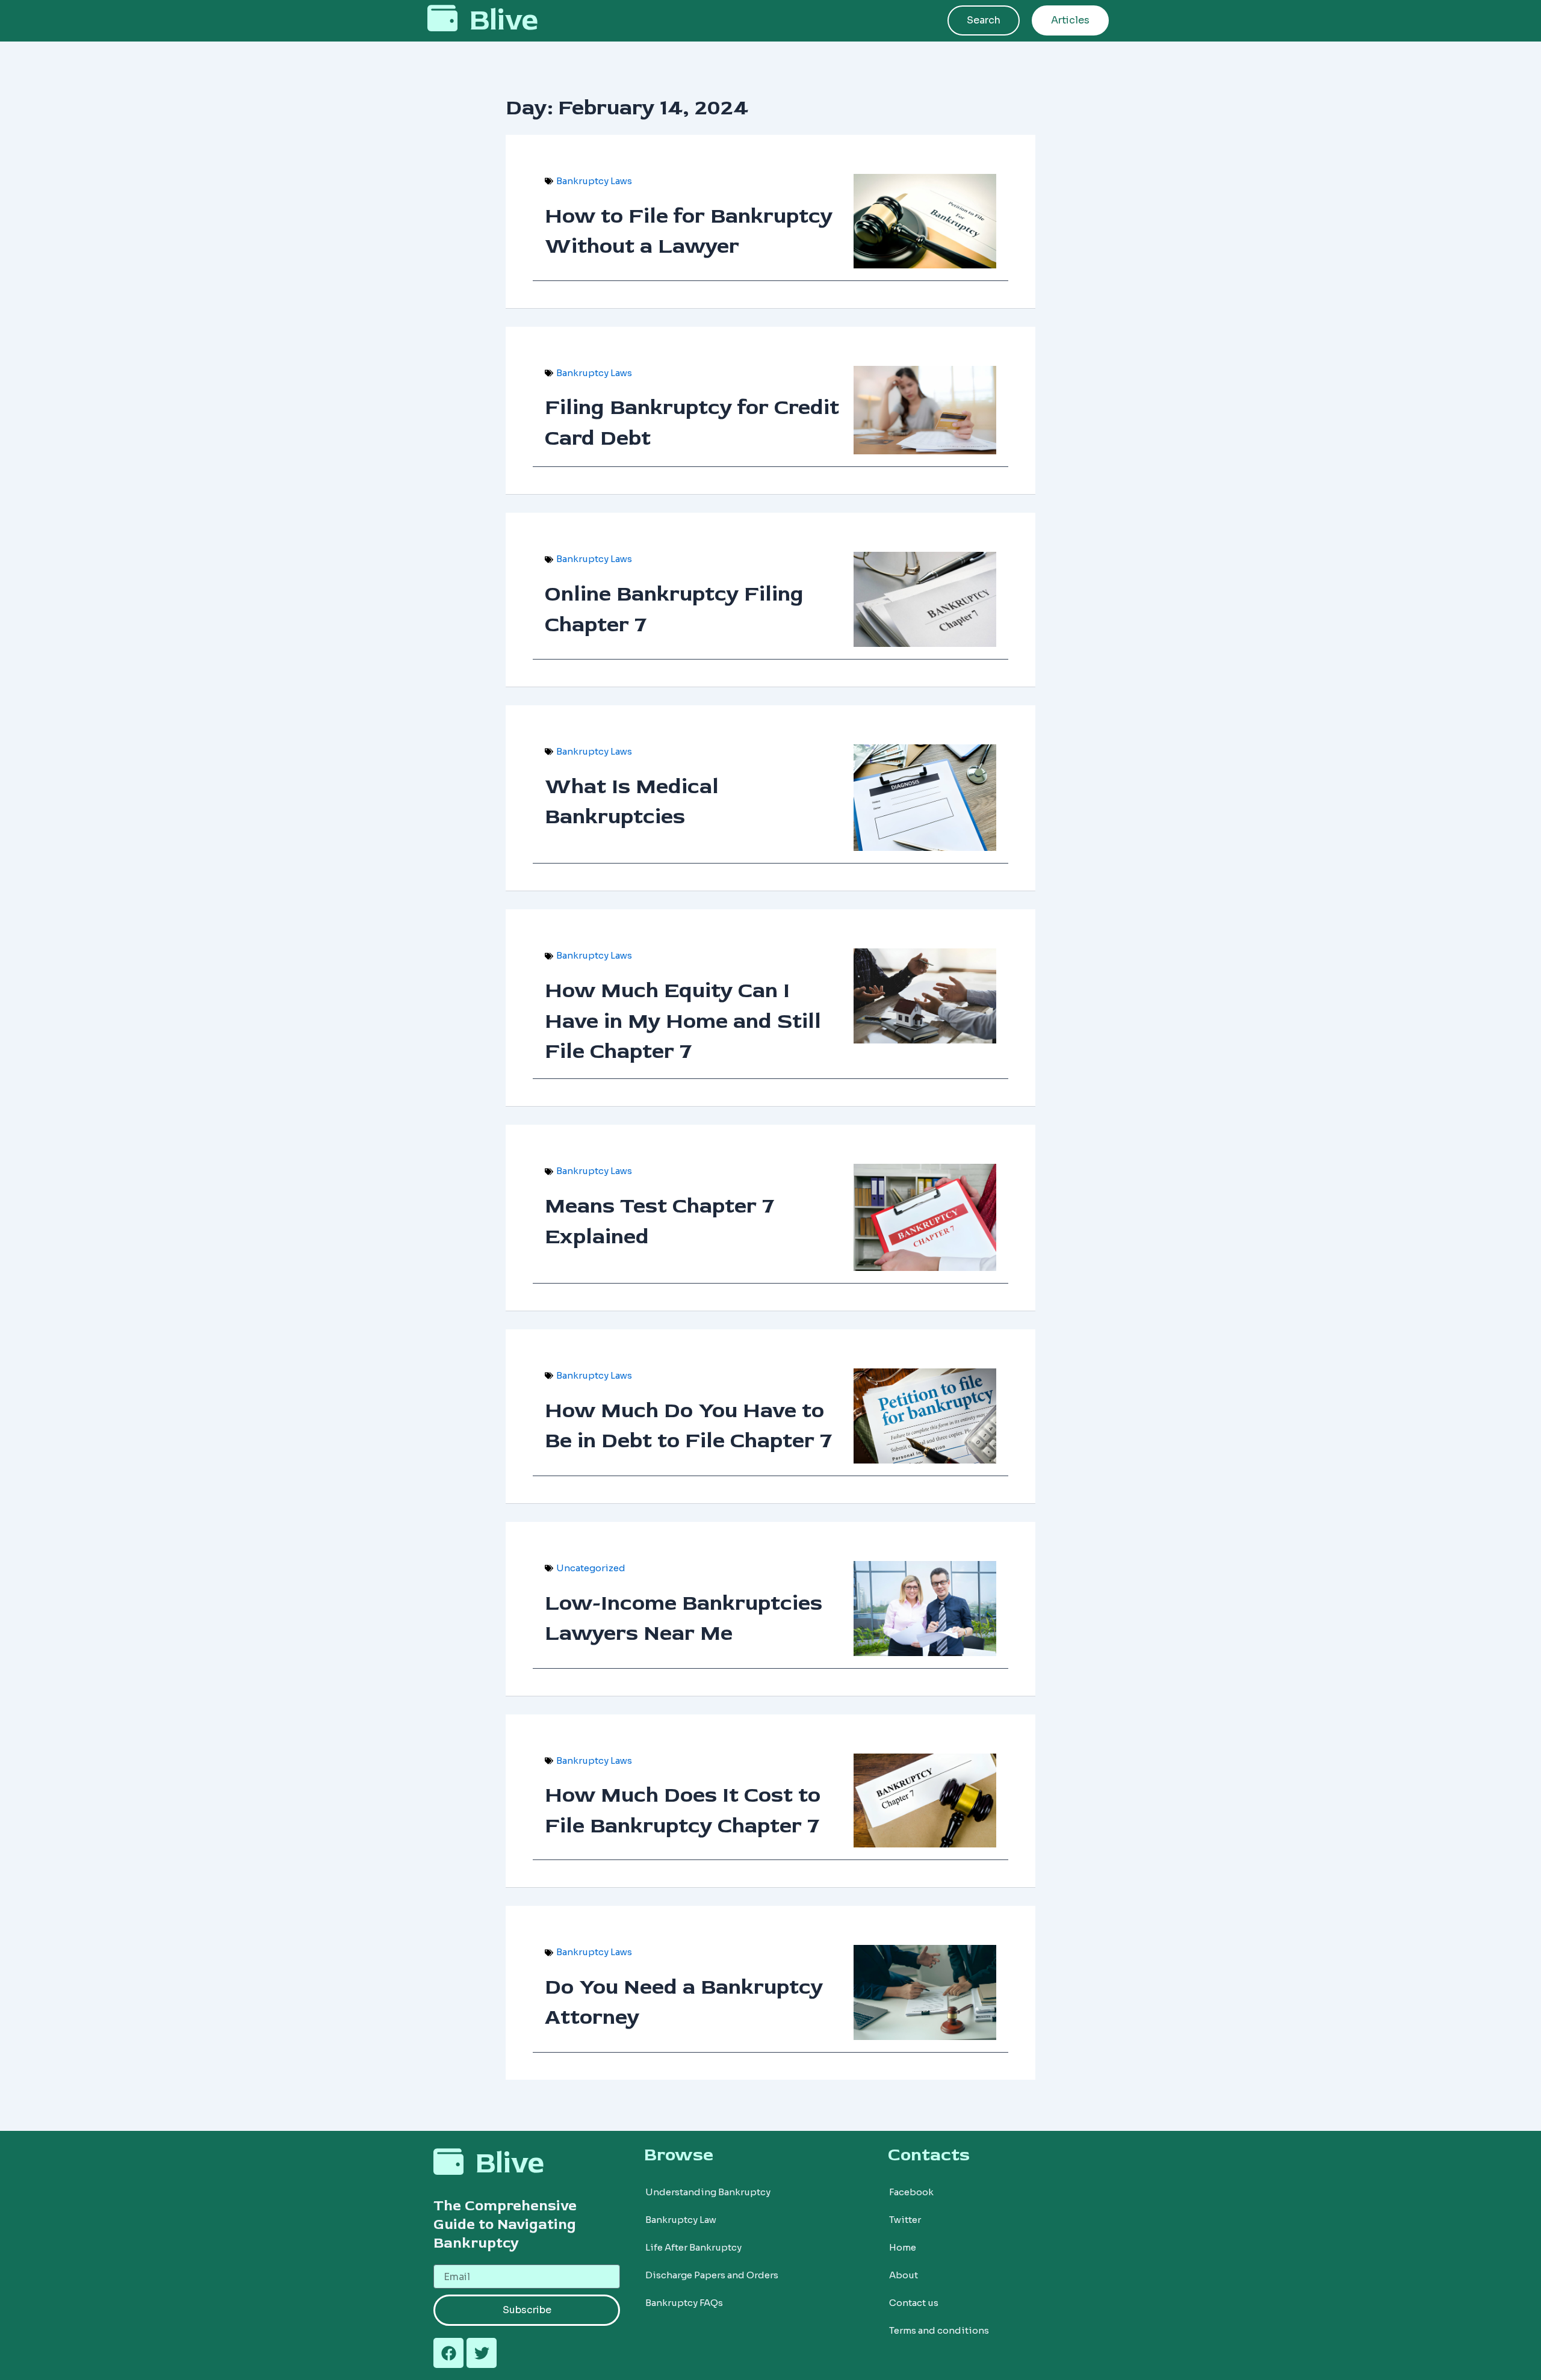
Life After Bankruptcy (693, 2247)
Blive (504, 20)
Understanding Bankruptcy (708, 2192)
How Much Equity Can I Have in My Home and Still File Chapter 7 (683, 1021)
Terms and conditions (939, 2330)
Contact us (914, 2303)
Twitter (905, 2220)
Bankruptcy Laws (594, 181)
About (904, 2275)
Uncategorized (591, 1568)
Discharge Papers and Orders (712, 2275)
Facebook (911, 2192)
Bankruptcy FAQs (684, 2303)
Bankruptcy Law (681, 2220)
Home (903, 2247)
